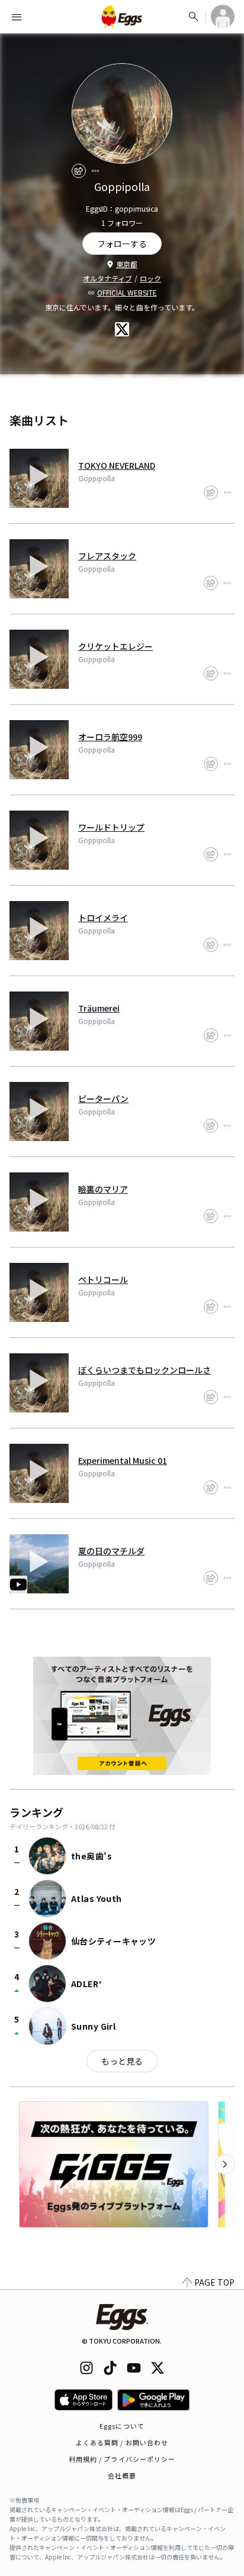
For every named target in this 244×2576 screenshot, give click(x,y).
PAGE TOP (214, 2282)
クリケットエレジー (115, 646)
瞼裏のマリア (103, 1189)
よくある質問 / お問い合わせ (122, 2442)
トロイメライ (103, 918)
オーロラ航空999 (110, 737)
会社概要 (122, 2475)
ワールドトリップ (111, 827)
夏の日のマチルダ (111, 1551)
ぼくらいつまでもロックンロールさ (145, 1370)
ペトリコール (103, 1279)
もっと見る (122, 2061)
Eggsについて (122, 2426)
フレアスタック (107, 556)
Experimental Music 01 (123, 1460)
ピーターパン (103, 1099)
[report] (95, 171)
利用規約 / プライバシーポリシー (122, 2459)
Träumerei (99, 1008)
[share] (79, 171)
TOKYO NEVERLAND (117, 465)
